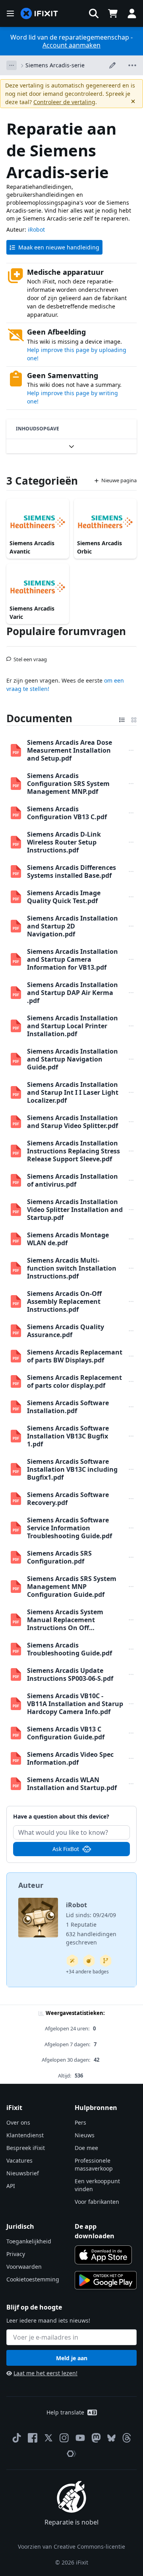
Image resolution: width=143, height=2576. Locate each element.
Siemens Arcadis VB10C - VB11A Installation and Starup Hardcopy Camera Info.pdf (75, 1704)
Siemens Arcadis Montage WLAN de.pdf (68, 1239)
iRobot (36, 229)
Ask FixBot (66, 1849)
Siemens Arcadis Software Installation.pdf (68, 1407)
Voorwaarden (24, 2267)
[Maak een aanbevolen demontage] (89, 1961)
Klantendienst (25, 2135)
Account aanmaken (71, 45)
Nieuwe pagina (119, 480)
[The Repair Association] (71, 2454)
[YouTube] (80, 2438)
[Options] (12, 65)
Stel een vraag (30, 656)
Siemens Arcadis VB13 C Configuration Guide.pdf (66, 1733)
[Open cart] (113, 13)
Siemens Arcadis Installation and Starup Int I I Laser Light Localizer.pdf (73, 1092)
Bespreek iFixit (26, 2148)
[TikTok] (17, 2438)
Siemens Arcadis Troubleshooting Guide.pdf (70, 1649)
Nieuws (85, 2135)
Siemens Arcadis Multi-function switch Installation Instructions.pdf (72, 1268)
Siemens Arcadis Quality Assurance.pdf (66, 1331)
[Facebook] (33, 2438)
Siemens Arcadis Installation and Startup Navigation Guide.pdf (72, 1059)
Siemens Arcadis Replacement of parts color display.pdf (74, 1381)
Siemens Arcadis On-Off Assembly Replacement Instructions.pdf (64, 1301)
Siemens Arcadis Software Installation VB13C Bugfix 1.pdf (68, 1436)
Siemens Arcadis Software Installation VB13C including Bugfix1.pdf (72, 1469)
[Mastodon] (96, 2438)
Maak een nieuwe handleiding (59, 247)
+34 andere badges (87, 1972)
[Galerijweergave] (134, 718)
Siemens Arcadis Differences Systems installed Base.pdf (71, 871)
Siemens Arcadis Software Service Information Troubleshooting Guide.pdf (70, 1528)
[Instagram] (64, 2438)
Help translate (65, 2412)
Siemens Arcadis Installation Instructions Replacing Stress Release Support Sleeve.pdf (73, 1151)
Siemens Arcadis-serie (55, 65)
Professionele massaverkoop (94, 2164)
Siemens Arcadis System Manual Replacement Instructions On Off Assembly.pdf (65, 1620)
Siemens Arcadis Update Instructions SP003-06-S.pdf (70, 1674)
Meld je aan (72, 2358)
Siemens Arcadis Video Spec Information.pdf (70, 1758)
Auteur (31, 1885)
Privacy (16, 2254)
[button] (94, 13)
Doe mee (86, 2148)
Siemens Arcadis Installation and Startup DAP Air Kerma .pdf (72, 993)
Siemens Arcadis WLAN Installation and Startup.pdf (72, 1784)
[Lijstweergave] (122, 718)
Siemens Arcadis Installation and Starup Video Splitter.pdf (72, 1122)
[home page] (39, 14)
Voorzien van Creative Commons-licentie (71, 2547)
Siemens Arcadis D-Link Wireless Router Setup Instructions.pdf (64, 842)
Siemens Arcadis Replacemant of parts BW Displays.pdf (75, 1356)
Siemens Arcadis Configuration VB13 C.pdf (67, 813)
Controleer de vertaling (64, 102)
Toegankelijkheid (29, 2241)
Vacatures (19, 2160)
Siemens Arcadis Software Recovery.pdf (68, 1499)
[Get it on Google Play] (106, 2280)
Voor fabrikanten (97, 2202)
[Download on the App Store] (103, 2255)
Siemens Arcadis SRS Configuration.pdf (59, 1557)
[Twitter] (48, 2438)
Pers (80, 2122)
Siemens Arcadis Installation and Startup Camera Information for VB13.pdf (72, 959)
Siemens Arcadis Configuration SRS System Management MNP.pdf (68, 784)
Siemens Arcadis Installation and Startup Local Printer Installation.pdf (72, 1026)
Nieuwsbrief (23, 2173)
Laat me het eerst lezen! (45, 2373)
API (11, 2186)
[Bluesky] (111, 2438)
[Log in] (132, 13)
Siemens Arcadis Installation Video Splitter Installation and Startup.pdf (75, 1210)
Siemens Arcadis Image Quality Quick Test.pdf (64, 897)
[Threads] (127, 2438)
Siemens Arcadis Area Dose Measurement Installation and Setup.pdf (70, 750)
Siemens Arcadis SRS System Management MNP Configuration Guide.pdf (72, 1587)
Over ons (18, 2122)
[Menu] (10, 13)
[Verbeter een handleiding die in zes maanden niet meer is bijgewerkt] (106, 1961)
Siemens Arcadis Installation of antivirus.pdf (72, 1180)
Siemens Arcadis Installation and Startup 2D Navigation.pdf (72, 926)
